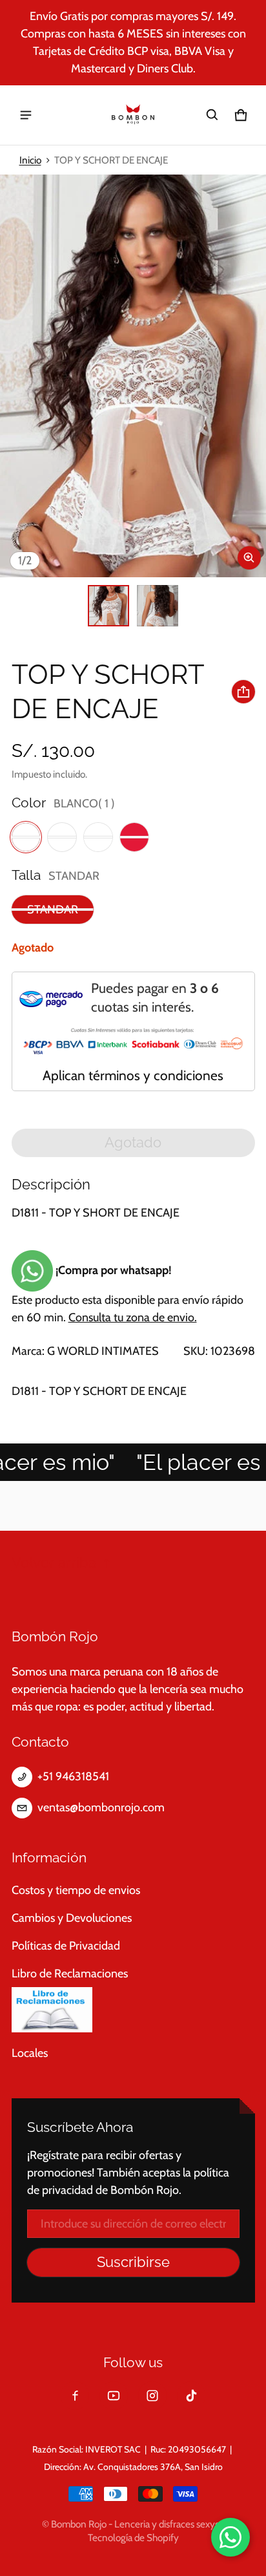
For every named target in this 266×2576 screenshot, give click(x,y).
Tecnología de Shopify (133, 2538)
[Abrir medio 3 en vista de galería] (158, 606)
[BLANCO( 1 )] (26, 837)
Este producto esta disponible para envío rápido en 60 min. (128, 1294)
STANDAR (53, 910)
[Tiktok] (191, 2396)
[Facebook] (75, 2396)
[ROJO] (134, 837)
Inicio (30, 160)
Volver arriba (54, 1563)
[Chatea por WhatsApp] (230, 2537)
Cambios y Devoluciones (72, 1918)
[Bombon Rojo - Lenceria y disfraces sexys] (133, 115)
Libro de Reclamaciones (70, 1974)
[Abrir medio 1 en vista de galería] (108, 606)
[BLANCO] (98, 837)
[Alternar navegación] (26, 115)
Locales (30, 2053)
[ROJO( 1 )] (62, 837)
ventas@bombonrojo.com (101, 1807)
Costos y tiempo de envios (76, 1890)
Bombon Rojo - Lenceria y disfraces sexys (135, 2524)
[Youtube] (114, 2396)
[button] (212, 115)
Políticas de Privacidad (66, 1946)
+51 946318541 (73, 1776)
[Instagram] (152, 2396)
